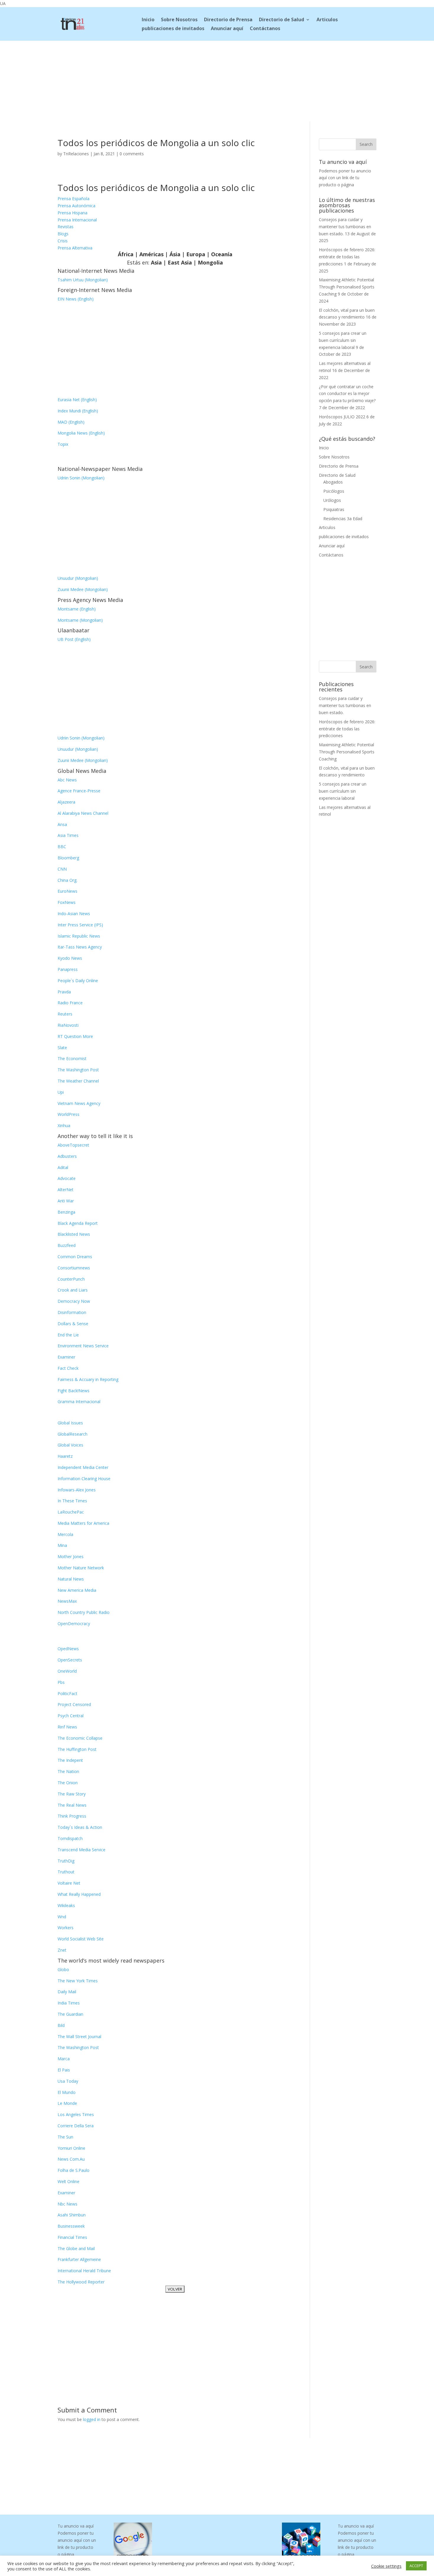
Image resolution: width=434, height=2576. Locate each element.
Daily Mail (67, 1992)
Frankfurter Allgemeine (79, 2259)
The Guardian (70, 2014)
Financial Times (72, 2237)
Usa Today (68, 2081)
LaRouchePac (71, 1512)
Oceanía (222, 254)
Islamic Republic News (79, 936)
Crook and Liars (73, 1290)
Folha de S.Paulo (74, 2170)
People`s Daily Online (78, 981)
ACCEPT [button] (416, 2566)
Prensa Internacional (77, 220)
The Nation (68, 1771)
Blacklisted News (74, 1234)
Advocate (67, 1178)
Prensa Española (74, 199)
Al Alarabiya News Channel (83, 813)
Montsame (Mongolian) (80, 620)
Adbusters (67, 1156)
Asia (156, 262)
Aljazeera (66, 802)
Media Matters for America (83, 1523)
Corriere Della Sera (76, 2126)
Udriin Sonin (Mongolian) (81, 478)
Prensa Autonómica (76, 206)
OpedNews (68, 1649)
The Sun (65, 2137)
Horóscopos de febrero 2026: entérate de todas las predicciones (347, 257)
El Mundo (67, 2092)
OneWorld (67, 1671)
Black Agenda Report (78, 1223)
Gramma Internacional (79, 1402)
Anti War (66, 1201)
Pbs (61, 1682)
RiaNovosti (68, 1025)
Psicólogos (334, 491)
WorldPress (68, 1114)
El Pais (64, 2070)
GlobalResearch (72, 1434)
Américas (151, 254)
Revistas (66, 227)
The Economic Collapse (80, 1738)
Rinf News (67, 1727)
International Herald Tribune (84, 2271)
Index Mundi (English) (78, 411)
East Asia (180, 262)
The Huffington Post (77, 1749)
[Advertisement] (217, 80)
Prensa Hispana (72, 213)
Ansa (62, 824)
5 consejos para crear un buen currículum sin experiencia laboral (343, 340)
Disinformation (72, 1312)
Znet (62, 1950)
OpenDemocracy (74, 1624)
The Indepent (70, 1760)
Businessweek (71, 2226)
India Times (69, 2003)
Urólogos (332, 500)
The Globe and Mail (76, 2248)
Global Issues (70, 1423)
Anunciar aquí (227, 29)
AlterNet (66, 1190)
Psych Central (71, 1716)
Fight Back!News (74, 1391)
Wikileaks (66, 1905)
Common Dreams (75, 1257)
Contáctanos (265, 29)
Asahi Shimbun (72, 2215)
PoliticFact (67, 1693)
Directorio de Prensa (228, 20)
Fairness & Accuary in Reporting (88, 1379)
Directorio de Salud (282, 20)
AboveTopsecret (73, 1145)
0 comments (132, 154)
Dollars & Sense (73, 1324)
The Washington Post (78, 1070)
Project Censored (74, 1704)
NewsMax (67, 1601)
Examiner (66, 1357)
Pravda (64, 992)
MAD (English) (71, 422)
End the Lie (68, 1335)
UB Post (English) (74, 639)
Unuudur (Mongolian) (78, 578)
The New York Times (78, 1981)
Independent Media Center (83, 1467)
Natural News (71, 1579)
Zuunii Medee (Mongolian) (83, 589)
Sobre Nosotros (179, 20)
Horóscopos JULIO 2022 (342, 417)
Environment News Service (83, 1346)
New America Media (77, 1590)
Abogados (333, 482)
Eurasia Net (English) (77, 400)
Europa (196, 254)
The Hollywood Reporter (81, 2282)
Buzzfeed (67, 1245)
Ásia (175, 254)
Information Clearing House (84, 1479)
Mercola (65, 1534)
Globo (63, 1969)
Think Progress (72, 1816)
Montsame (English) (77, 609)
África (126, 254)
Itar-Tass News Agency (80, 947)
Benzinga (66, 1212)
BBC (62, 847)
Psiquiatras (334, 509)
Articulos (327, 20)
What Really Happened (79, 1894)
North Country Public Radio (84, 1612)
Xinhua (64, 1125)
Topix (63, 444)
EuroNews (67, 891)
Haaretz (65, 1456)
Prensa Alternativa (75, 248)
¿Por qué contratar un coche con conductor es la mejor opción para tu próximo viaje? (347, 394)
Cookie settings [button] (386, 2566)
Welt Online (68, 2181)
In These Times (72, 1501)
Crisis (63, 241)
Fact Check (68, 1368)
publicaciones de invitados (173, 29)
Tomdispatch (70, 1838)
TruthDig (66, 1861)
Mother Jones (71, 1556)
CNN (62, 869)
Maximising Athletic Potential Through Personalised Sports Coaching (347, 287)
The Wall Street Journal (79, 2037)
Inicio (148, 20)
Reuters (65, 1014)
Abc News (67, 780)
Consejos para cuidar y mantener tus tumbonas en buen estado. (345, 227)
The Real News (72, 1805)
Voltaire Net (69, 1883)
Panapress (68, 969)
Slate (62, 1048)
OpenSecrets (70, 1660)
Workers (66, 1928)
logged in (92, 2419)
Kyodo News (70, 958)
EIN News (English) (76, 299)
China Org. (67, 880)
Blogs (63, 234)
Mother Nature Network (81, 1568)
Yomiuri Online (71, 2148)
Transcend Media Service (81, 1850)
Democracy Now (74, 1301)
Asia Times (68, 835)
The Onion (68, 1783)
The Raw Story (72, 1794)
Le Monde (67, 2103)
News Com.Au (71, 2159)
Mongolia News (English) (81, 433)
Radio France (70, 1003)
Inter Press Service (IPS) (80, 925)
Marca (64, 2059)
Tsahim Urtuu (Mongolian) (83, 280)
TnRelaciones (76, 154)
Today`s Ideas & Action (80, 1827)
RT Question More (75, 1036)
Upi (61, 1092)
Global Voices (70, 1445)
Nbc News (67, 2204)
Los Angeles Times (76, 2114)
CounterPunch (71, 1279)
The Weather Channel (78, 1081)
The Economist (72, 1058)
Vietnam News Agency (79, 1103)
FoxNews (67, 902)
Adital (63, 1167)
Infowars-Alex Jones (77, 1490)
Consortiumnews (74, 1268)
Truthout (66, 1872)
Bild (61, 2025)
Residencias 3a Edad (343, 519)
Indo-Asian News (74, 914)
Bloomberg (68, 858)
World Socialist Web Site (81, 1939)
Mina (62, 1545)
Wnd (62, 1917)
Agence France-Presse (79, 791)
